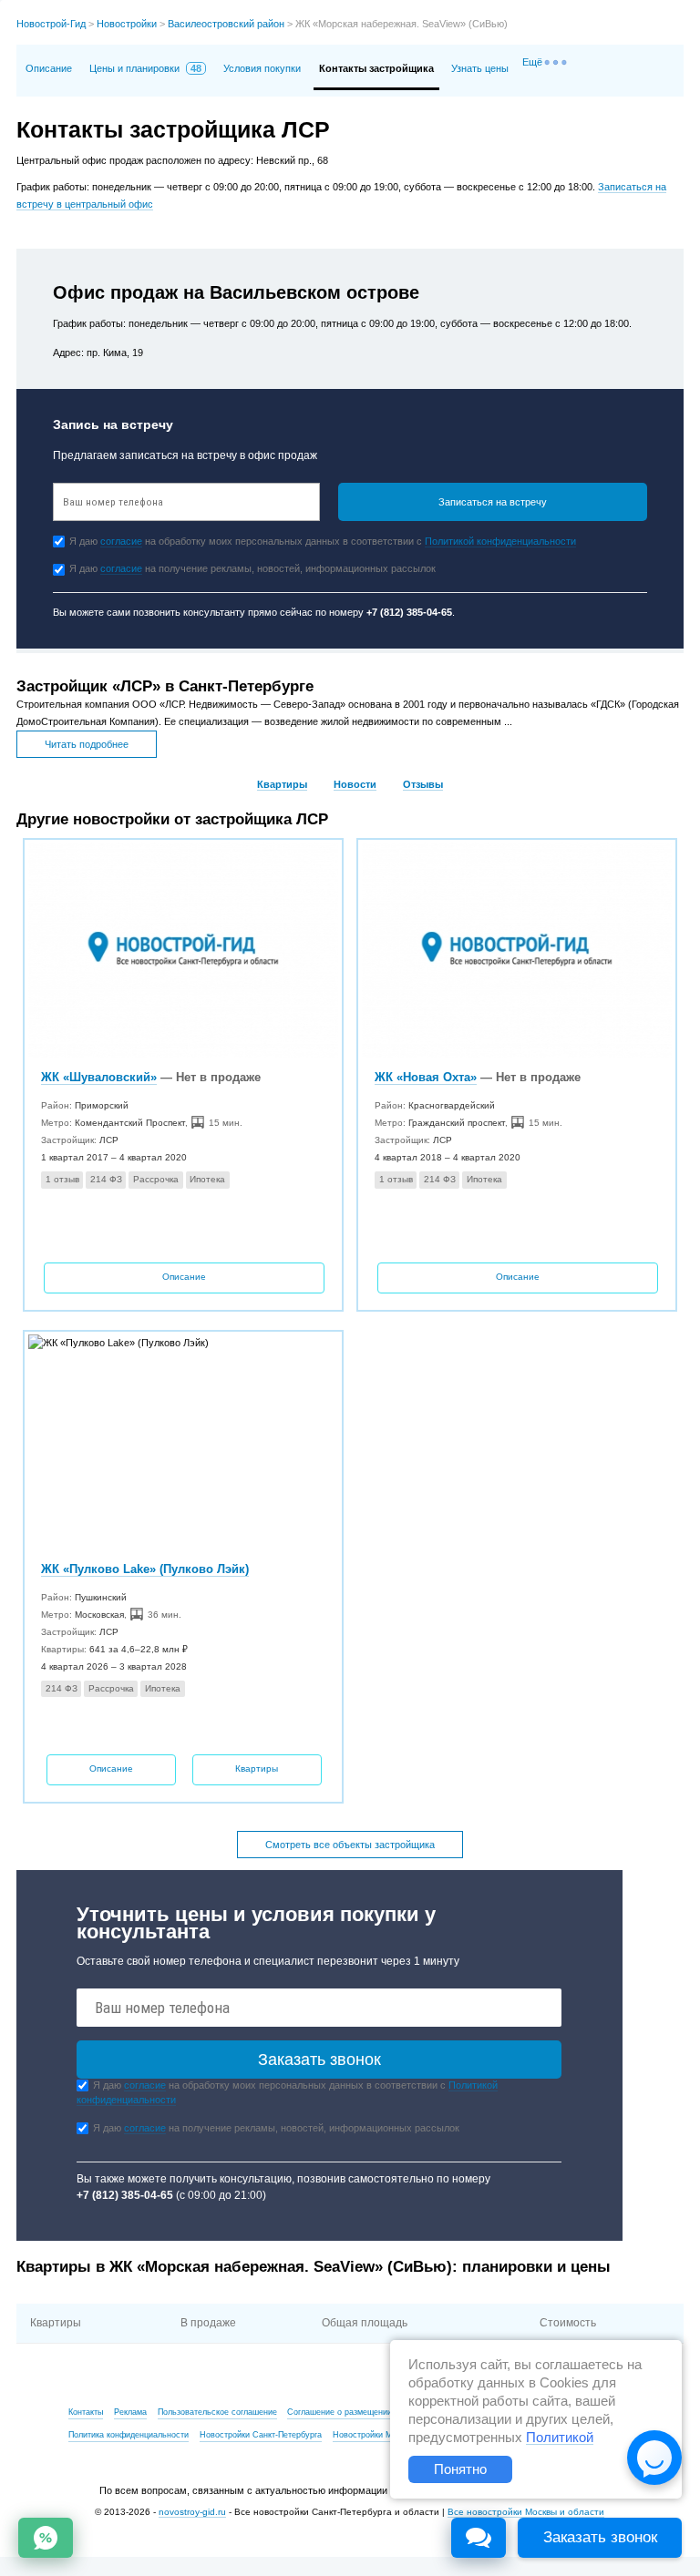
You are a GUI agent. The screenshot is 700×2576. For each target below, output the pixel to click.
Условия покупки (262, 68)
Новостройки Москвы (374, 2435)
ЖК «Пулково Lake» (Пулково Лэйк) (145, 1569)
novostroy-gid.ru (192, 2512)
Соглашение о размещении (340, 2412)
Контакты (86, 2412)
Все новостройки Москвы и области (526, 2512)
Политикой (560, 2438)
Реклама (130, 2412)
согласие (121, 541)
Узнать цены (480, 68)
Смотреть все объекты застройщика (350, 1845)
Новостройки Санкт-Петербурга (261, 2435)
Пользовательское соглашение (217, 2412)
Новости (355, 784)
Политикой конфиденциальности (500, 541)
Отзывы (423, 784)
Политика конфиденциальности (129, 2435)
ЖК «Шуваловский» (99, 1077)
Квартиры (282, 784)
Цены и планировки (145, 68)
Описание (49, 68)
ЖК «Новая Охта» (426, 1077)
